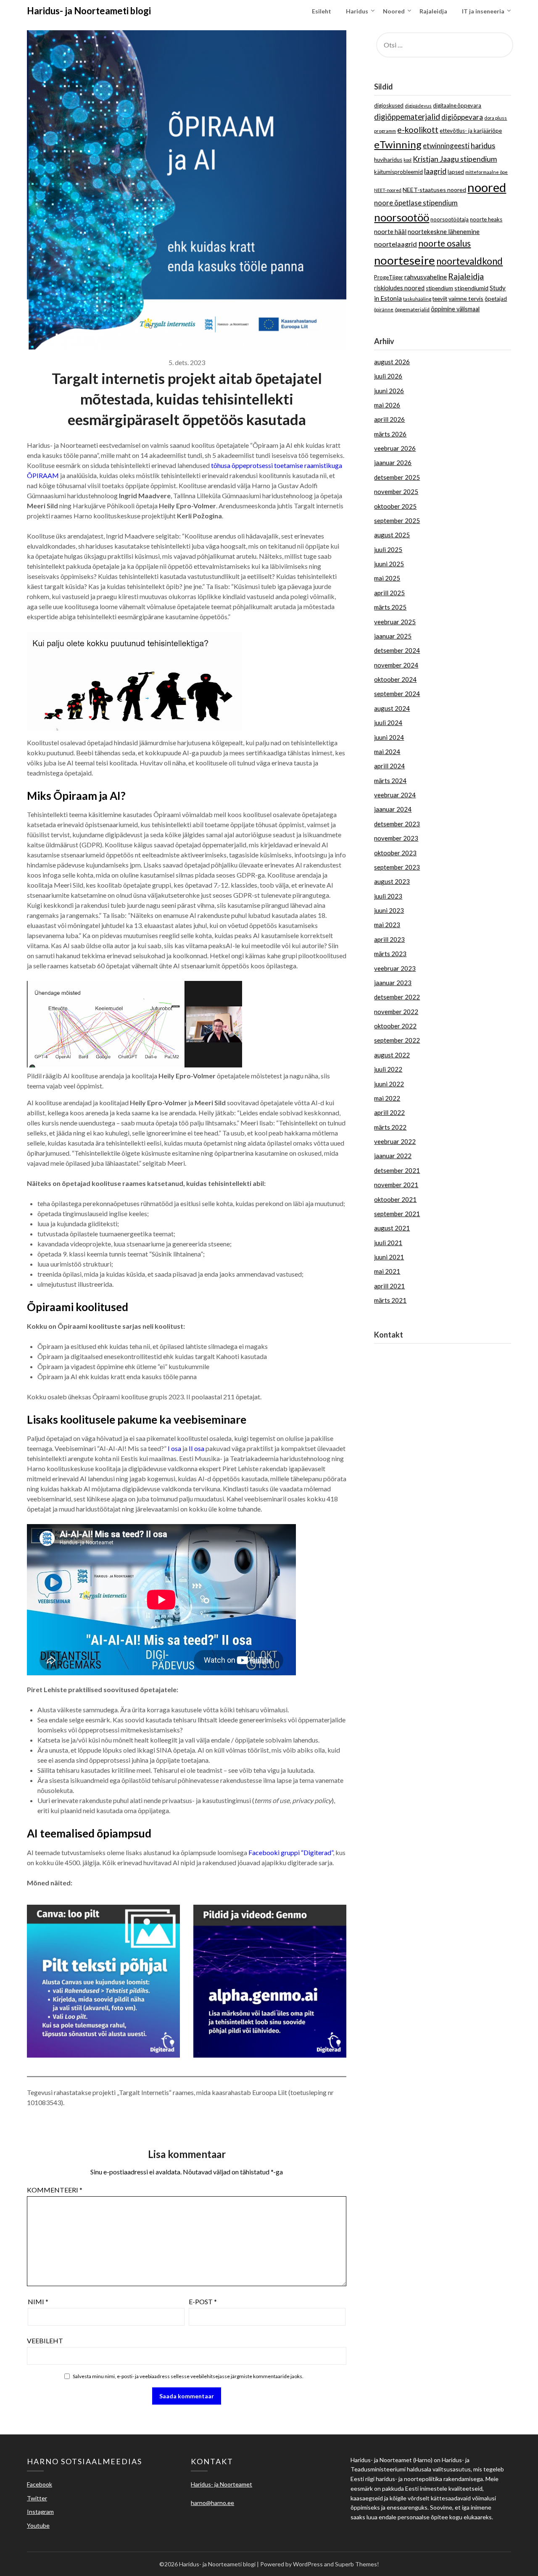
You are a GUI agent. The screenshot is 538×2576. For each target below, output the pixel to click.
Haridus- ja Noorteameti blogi (89, 11)
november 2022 (396, 1012)
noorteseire (405, 260)
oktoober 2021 (395, 1199)
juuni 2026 (389, 391)
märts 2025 (390, 607)
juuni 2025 (389, 564)
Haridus (357, 11)
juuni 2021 (389, 1257)
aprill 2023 (389, 939)
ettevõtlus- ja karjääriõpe (471, 131)
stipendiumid (471, 288)
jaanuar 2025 (393, 636)
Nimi (38, 2301)
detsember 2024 (397, 650)
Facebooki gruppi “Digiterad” (291, 1852)
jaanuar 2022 (393, 1156)
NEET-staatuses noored (434, 190)
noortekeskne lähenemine (444, 231)
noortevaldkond (469, 261)
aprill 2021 (389, 1286)
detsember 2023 (397, 824)
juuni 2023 (389, 910)
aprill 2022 (389, 1112)
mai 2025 (387, 578)
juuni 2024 (389, 737)
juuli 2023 (388, 896)
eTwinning (398, 144)
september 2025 (397, 520)
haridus (483, 145)
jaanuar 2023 (393, 983)
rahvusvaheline (426, 277)
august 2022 (392, 1055)
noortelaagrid (396, 244)
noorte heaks (486, 219)
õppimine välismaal (455, 309)
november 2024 (396, 665)
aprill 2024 (389, 766)
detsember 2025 (397, 477)
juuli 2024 (388, 723)
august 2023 (392, 881)
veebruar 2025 (395, 622)
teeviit (440, 299)
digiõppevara (462, 117)
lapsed (456, 172)
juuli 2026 (388, 376)
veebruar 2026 (395, 448)
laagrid (435, 171)
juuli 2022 (388, 1069)
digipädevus (418, 106)
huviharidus (388, 160)
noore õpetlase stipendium (416, 203)
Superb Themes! (357, 2564)
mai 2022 (387, 1098)
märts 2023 (390, 954)
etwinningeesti (446, 146)
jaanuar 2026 (393, 463)
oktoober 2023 (395, 853)
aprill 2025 (389, 593)
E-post (203, 2301)
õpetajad (496, 299)
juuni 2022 (389, 1084)
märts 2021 (390, 1300)
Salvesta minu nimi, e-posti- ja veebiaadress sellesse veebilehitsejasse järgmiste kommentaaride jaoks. (188, 2376)
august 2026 (392, 362)
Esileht (322, 11)
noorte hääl (390, 231)
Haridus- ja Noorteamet (407, 1353)
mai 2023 (387, 925)
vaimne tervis (466, 298)
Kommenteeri (55, 2190)
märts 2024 (390, 781)
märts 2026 (390, 434)
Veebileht (45, 2341)
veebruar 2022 (395, 1141)
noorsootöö (402, 217)
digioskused (389, 105)
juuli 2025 (388, 549)
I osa (174, 1448)
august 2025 (392, 535)
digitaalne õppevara (457, 105)
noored (487, 187)
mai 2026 (387, 405)
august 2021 (392, 1228)
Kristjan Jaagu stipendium (455, 159)
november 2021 (396, 1185)
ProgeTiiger (389, 277)
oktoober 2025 (395, 506)
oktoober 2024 (395, 679)
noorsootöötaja (450, 219)
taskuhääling (417, 299)
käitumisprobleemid (398, 172)
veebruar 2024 (395, 795)
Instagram (40, 2512)
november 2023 (396, 838)
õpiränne (384, 309)
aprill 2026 (389, 419)
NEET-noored (388, 190)
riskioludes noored (399, 288)
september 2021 (397, 1214)
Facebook (40, 2484)
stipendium (439, 288)
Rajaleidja (433, 11)
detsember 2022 (397, 997)
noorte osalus (444, 243)
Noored (394, 11)
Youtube (38, 2525)
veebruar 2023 (395, 968)
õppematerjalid (412, 309)
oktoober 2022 (395, 1026)
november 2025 (396, 492)
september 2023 (397, 867)
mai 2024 (387, 752)
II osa (196, 1448)
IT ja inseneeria (483, 11)
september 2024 (397, 694)
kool (407, 160)
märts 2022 (390, 1127)
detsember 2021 (397, 1170)
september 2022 (397, 1040)
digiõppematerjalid (407, 117)
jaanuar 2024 (393, 809)
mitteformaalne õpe (487, 172)
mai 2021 (387, 1271)
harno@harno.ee (397, 1363)
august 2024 (392, 708)
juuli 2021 (388, 1243)
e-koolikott (418, 130)
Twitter (37, 2498)
